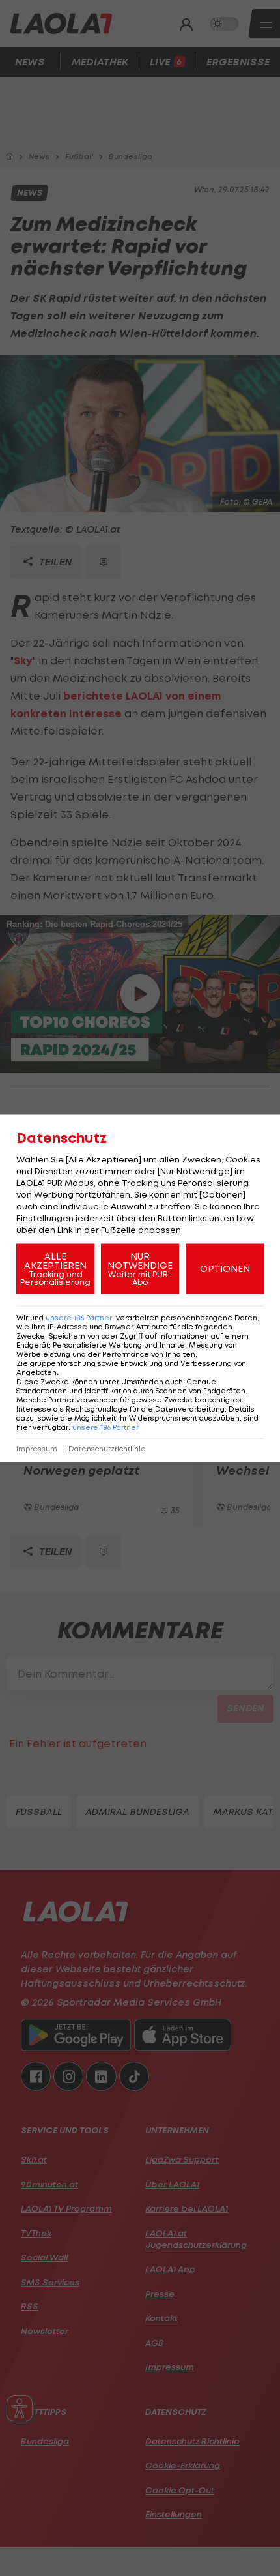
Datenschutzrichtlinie (107, 1448)
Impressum (37, 1448)
